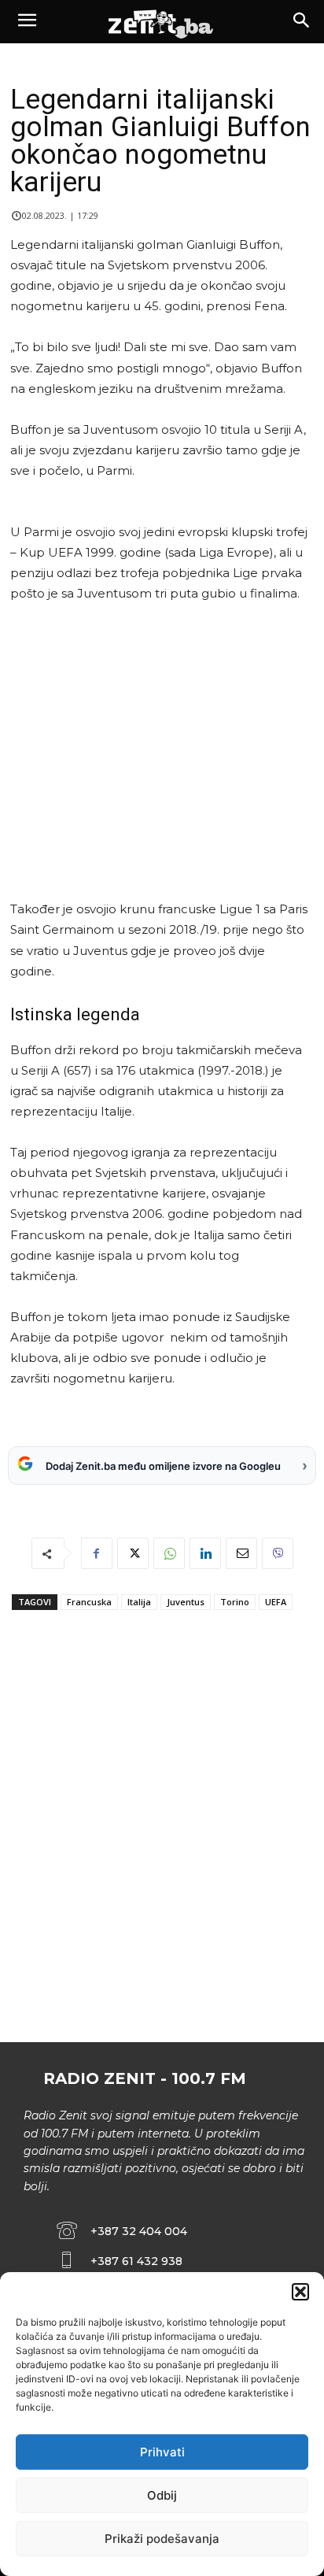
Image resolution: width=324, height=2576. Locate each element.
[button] (300, 2292)
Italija (139, 1602)
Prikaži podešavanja (162, 2539)
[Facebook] (97, 1553)
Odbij (162, 2495)
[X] (133, 1553)
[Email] (241, 1553)
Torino (235, 1602)
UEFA (276, 1602)
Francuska (89, 1602)
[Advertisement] (159, 751)
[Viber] (278, 1553)
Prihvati (162, 2452)
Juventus (186, 1602)
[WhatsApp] (169, 1553)
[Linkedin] (205, 1553)
